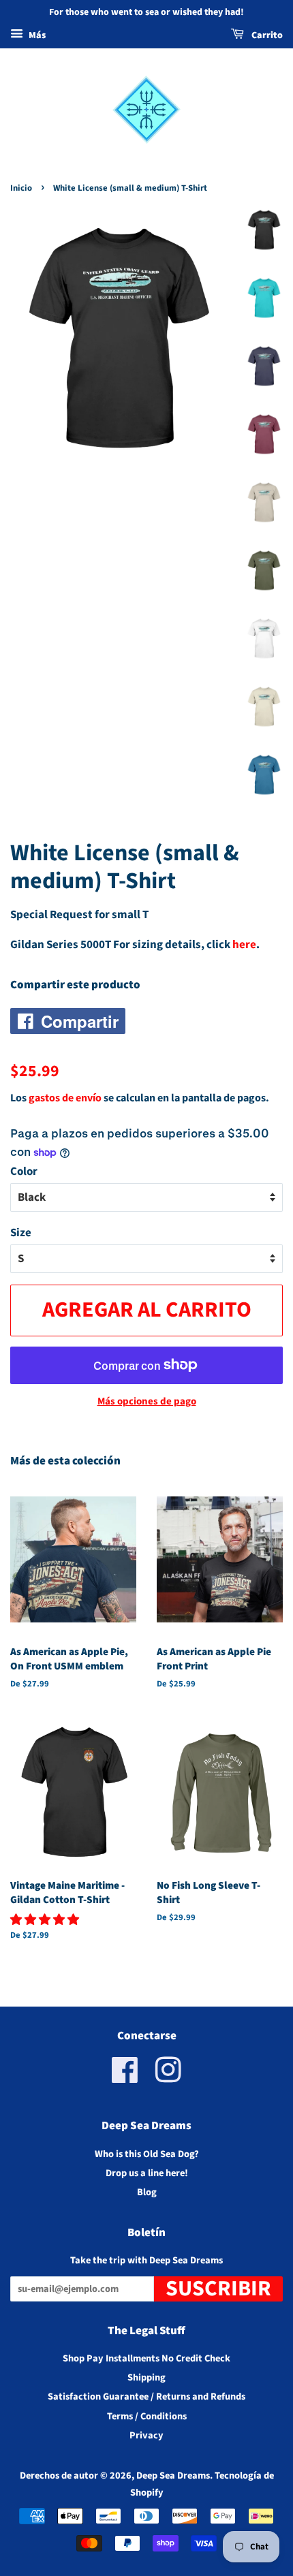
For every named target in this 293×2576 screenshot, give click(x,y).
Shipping (146, 2377)
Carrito (266, 35)
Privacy (146, 2435)
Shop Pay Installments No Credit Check (146, 2358)
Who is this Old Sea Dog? (147, 2154)
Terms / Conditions (147, 2416)
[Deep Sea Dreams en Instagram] (168, 2078)
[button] (46, 1920)
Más (36, 35)
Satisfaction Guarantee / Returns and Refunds (146, 2397)
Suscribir (218, 2289)
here (244, 945)
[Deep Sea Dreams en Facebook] (125, 2078)
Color (24, 1172)
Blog (147, 2192)
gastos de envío (65, 1098)
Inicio (21, 188)
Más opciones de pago (147, 1401)
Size (21, 1233)
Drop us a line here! (147, 2173)
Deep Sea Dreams (173, 2476)
